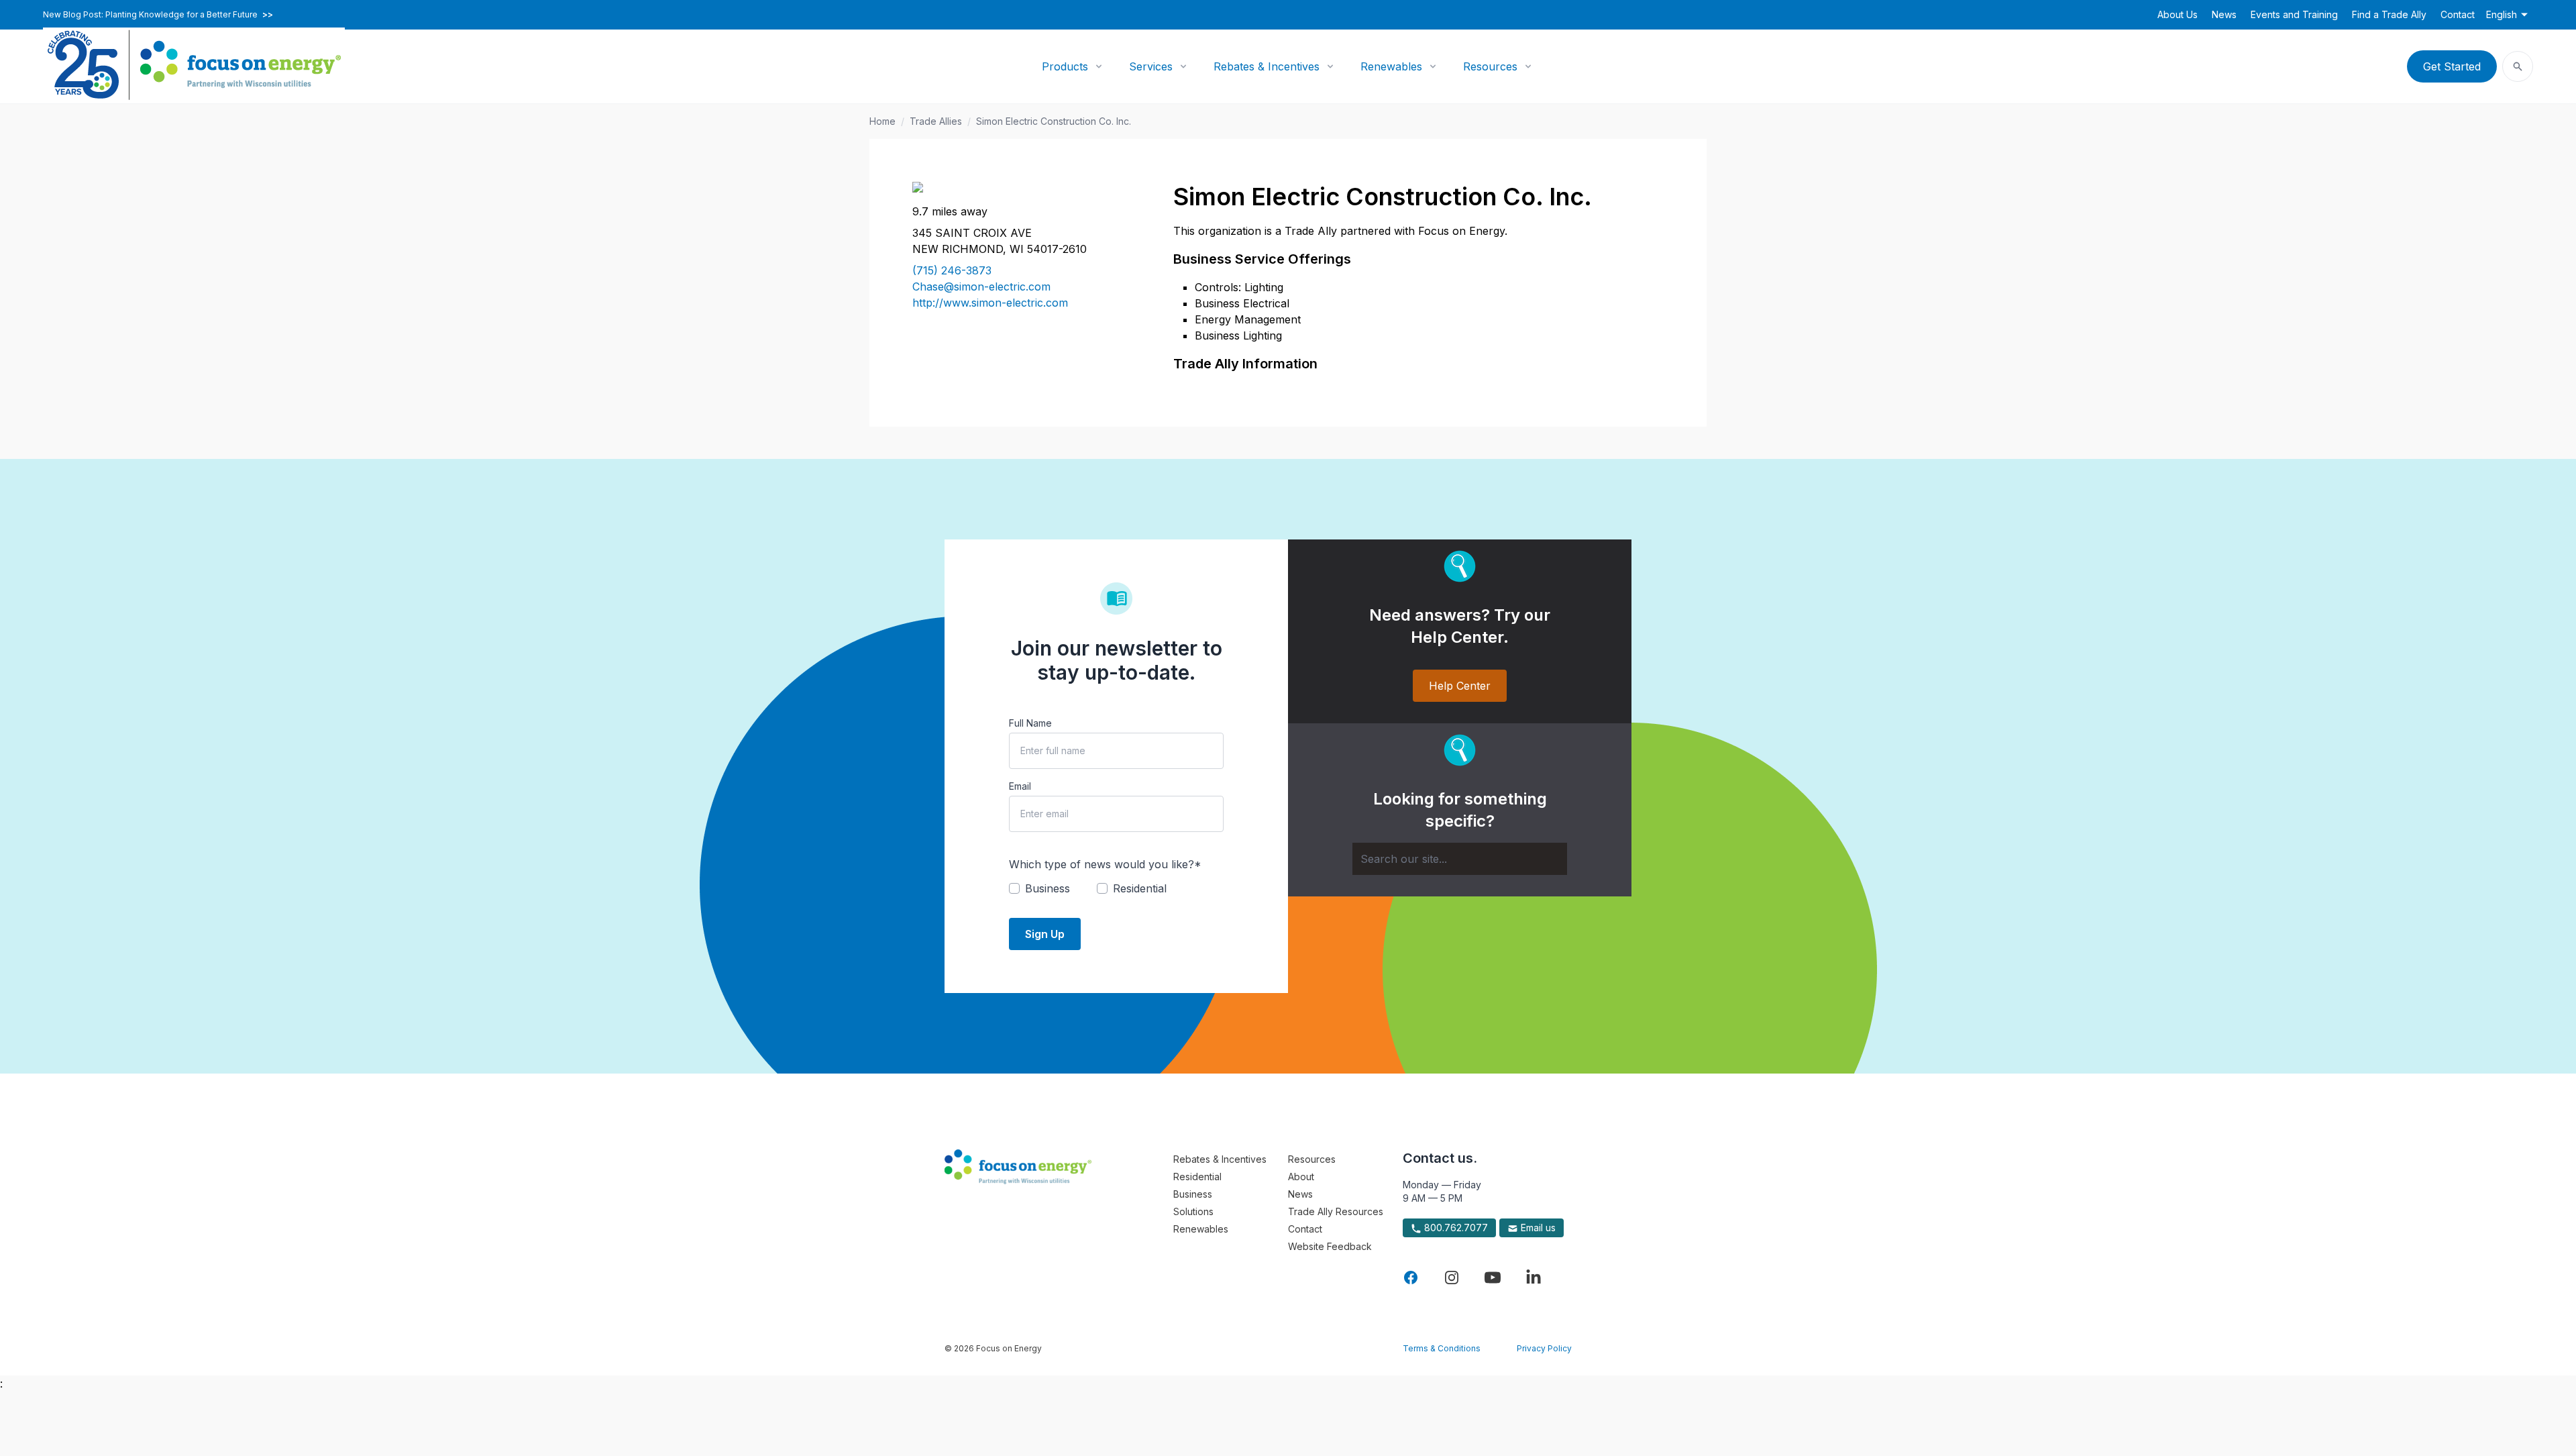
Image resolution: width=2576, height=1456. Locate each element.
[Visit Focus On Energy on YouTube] (1493, 1278)
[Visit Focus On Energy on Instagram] (1452, 1278)
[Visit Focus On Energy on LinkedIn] (1534, 1278)
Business (1193, 1194)
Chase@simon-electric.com (981, 287)
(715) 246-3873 (952, 270)
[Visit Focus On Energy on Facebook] (1411, 1278)
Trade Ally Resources (1336, 1211)
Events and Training (2294, 14)
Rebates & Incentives (1267, 66)
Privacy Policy (1544, 1348)
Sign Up (1045, 934)
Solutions (1193, 1211)
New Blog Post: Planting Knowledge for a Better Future (158, 15)
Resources (1490, 66)
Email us (1537, 1228)
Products (1065, 66)
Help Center (1460, 686)
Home (882, 121)
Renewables (1391, 66)
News (2224, 14)
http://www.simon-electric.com (990, 303)
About (1301, 1177)
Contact (2458, 14)
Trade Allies (936, 121)
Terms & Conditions (1442, 1348)
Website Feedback (1330, 1246)
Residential (1197, 1177)
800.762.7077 (1455, 1228)
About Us (2178, 14)
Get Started (2452, 66)
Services (1151, 66)
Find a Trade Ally (2389, 14)
